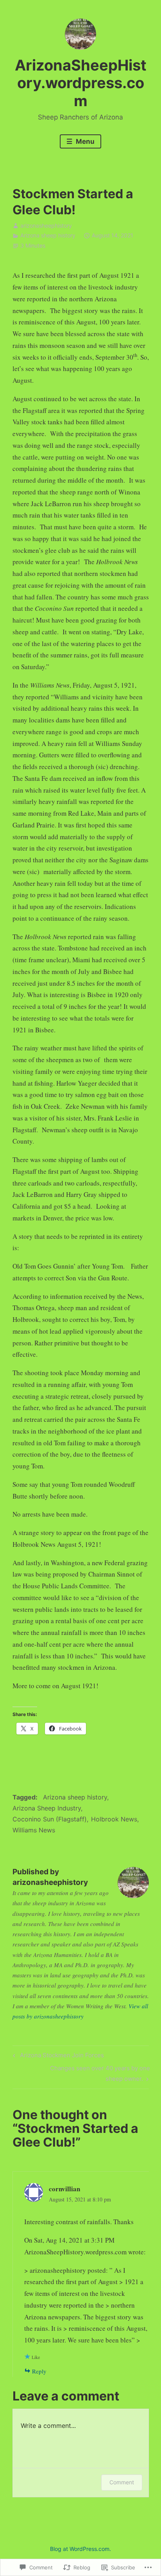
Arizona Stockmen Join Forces (57, 2056)
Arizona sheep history (48, 235)
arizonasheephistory (46, 225)
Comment (122, 2482)
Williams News (34, 1830)
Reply (39, 2371)
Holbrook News (114, 1819)
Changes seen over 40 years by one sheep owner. (81, 2073)
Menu (84, 141)
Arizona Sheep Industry (47, 1808)
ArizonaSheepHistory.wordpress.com (81, 83)
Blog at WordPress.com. (80, 2549)
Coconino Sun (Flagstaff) (50, 1819)
